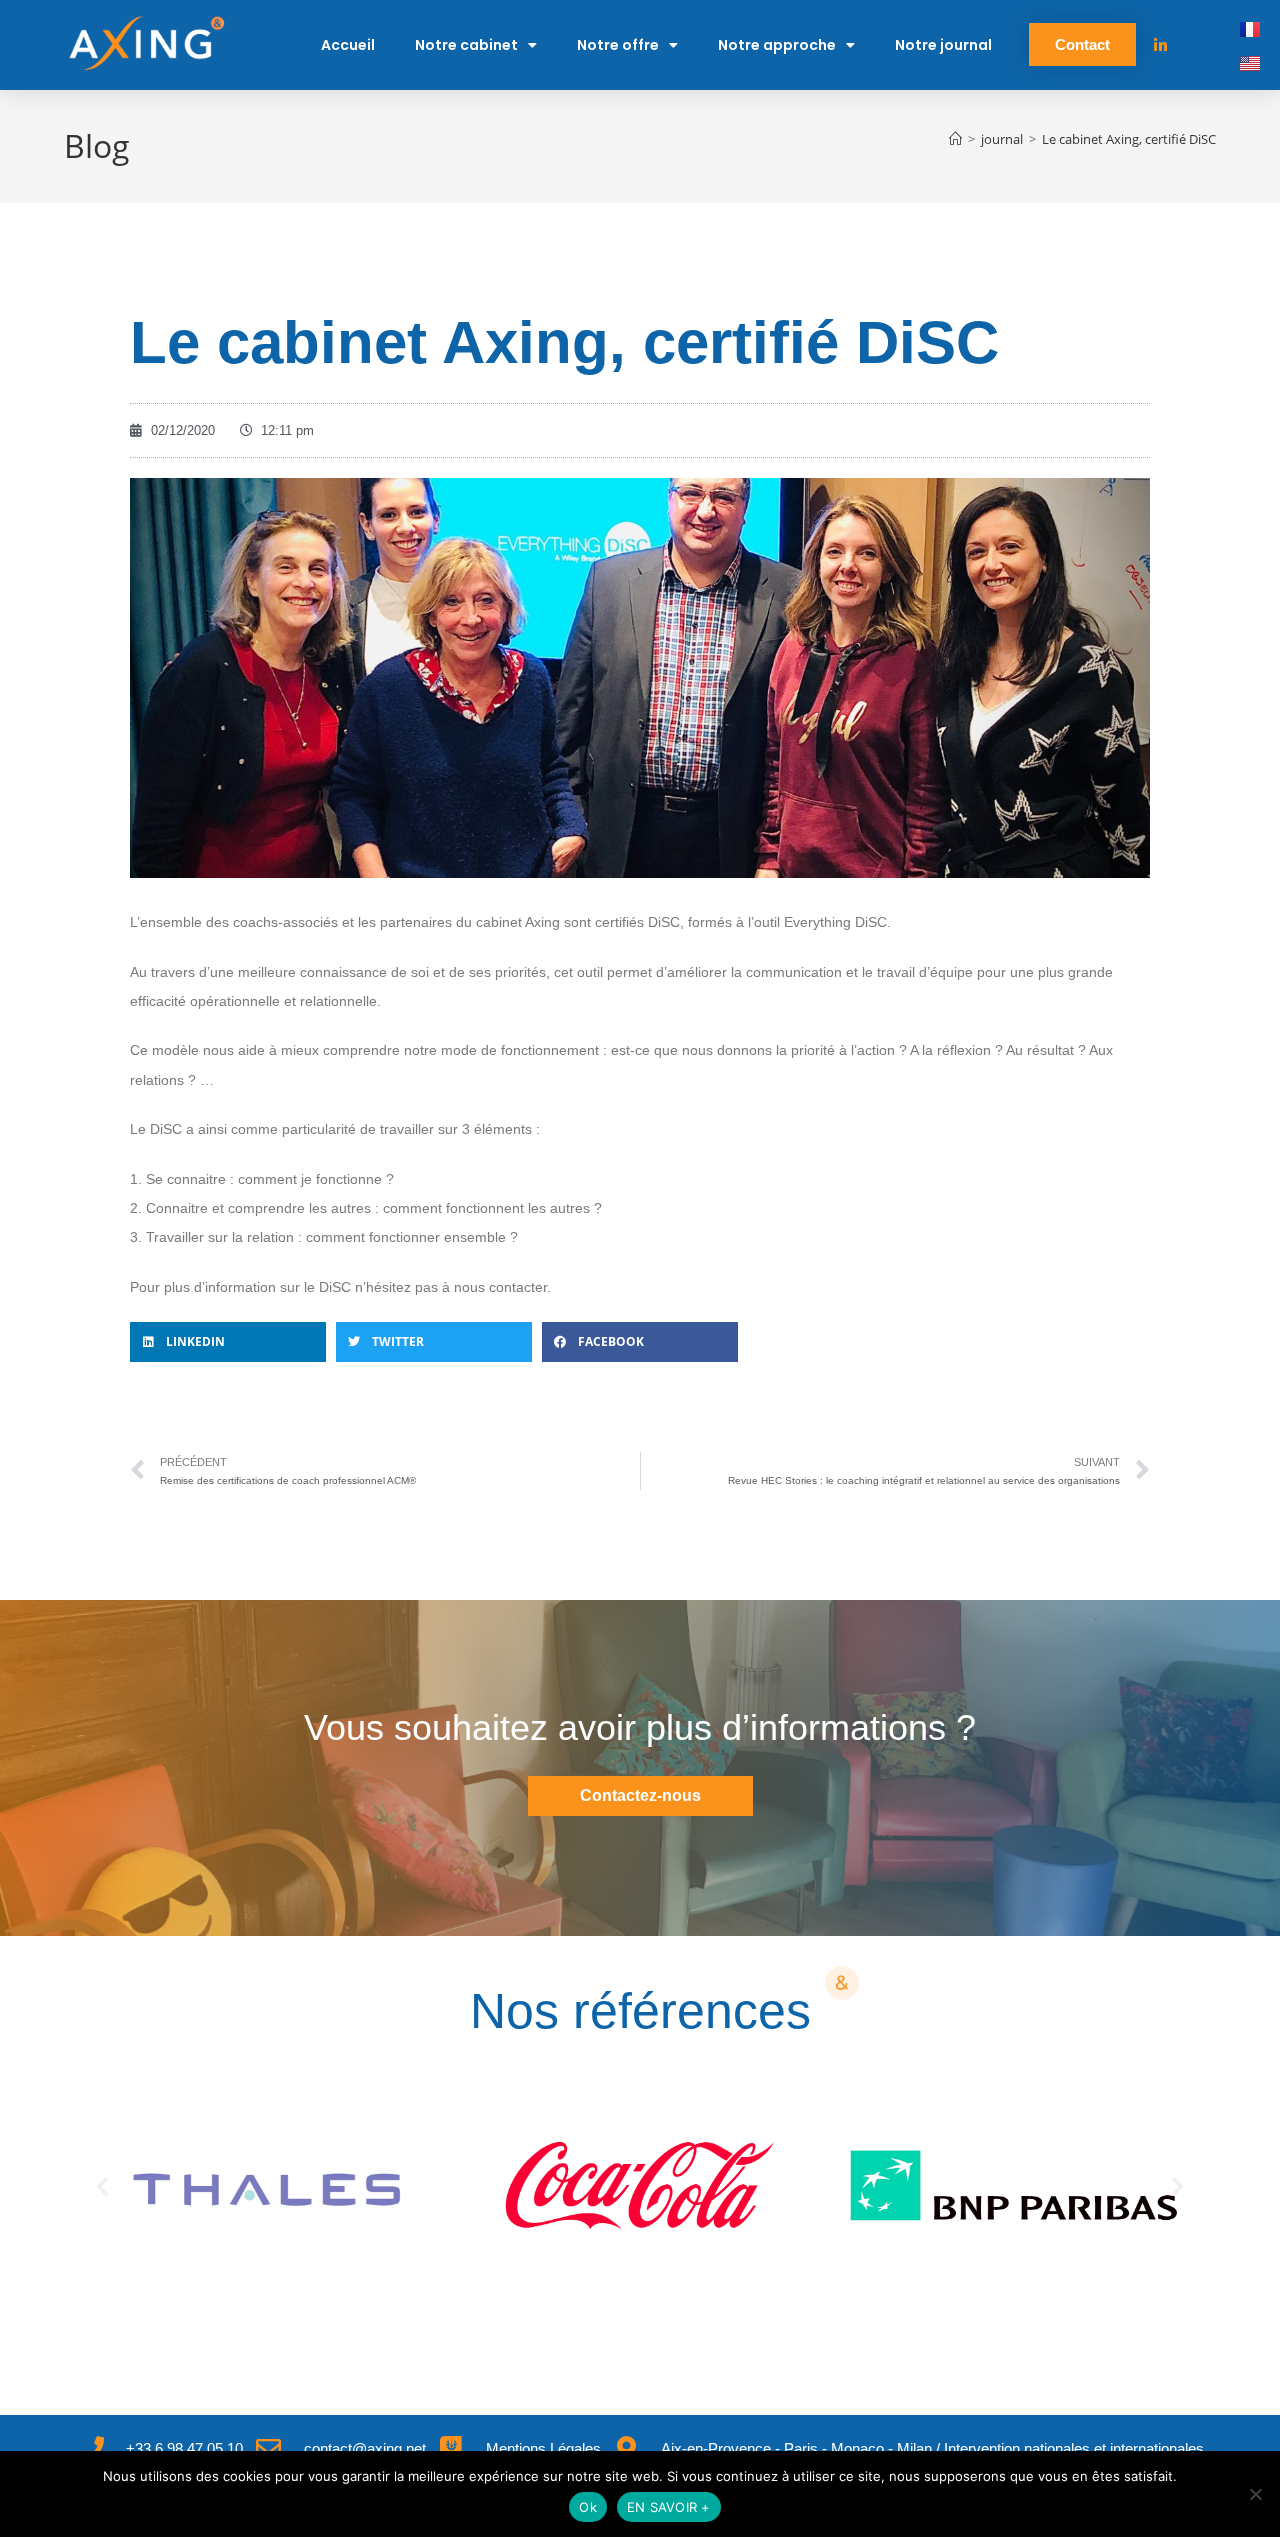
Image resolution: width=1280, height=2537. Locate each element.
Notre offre (618, 45)
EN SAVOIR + (669, 2507)
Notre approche (777, 45)
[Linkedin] (1161, 45)
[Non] (1255, 2494)
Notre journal (943, 45)
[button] (228, 1342)
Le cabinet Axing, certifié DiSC (1129, 139)
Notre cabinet (466, 45)
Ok (588, 2507)
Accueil (348, 45)
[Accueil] (955, 139)
